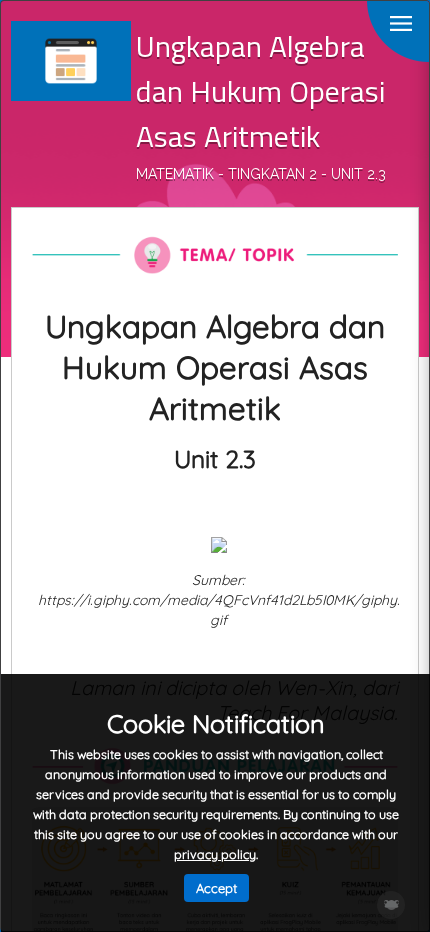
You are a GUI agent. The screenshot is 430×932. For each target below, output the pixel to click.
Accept (216, 888)
